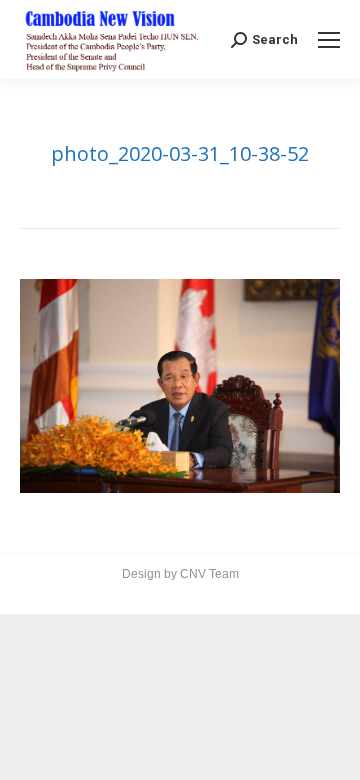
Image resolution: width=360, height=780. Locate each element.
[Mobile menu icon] (329, 40)
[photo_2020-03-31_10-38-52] (180, 385)
